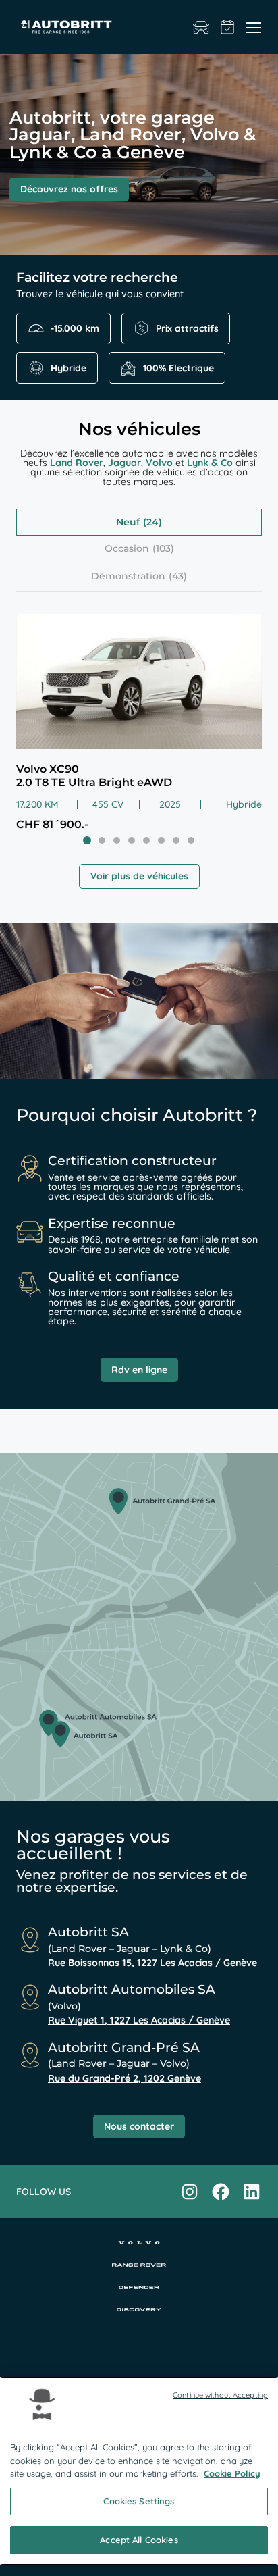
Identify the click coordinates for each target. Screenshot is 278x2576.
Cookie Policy (232, 2473)
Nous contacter (139, 2126)
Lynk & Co (210, 463)
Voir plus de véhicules (139, 876)
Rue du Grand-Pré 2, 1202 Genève (124, 2078)
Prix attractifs (187, 328)
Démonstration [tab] (128, 576)
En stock (201, 27)
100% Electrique (178, 368)
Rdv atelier (228, 27)
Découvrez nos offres (69, 189)
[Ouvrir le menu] (254, 27)
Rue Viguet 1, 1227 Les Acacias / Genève (139, 2020)
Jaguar (124, 463)
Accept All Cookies (139, 2540)
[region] (139, 2471)
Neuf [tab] (128, 522)
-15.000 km (75, 328)
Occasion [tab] (127, 548)
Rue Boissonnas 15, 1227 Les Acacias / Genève (152, 1963)
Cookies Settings (139, 2501)
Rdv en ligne (139, 1370)
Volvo (159, 463)
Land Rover (77, 463)
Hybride (68, 368)
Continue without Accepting (220, 2395)
